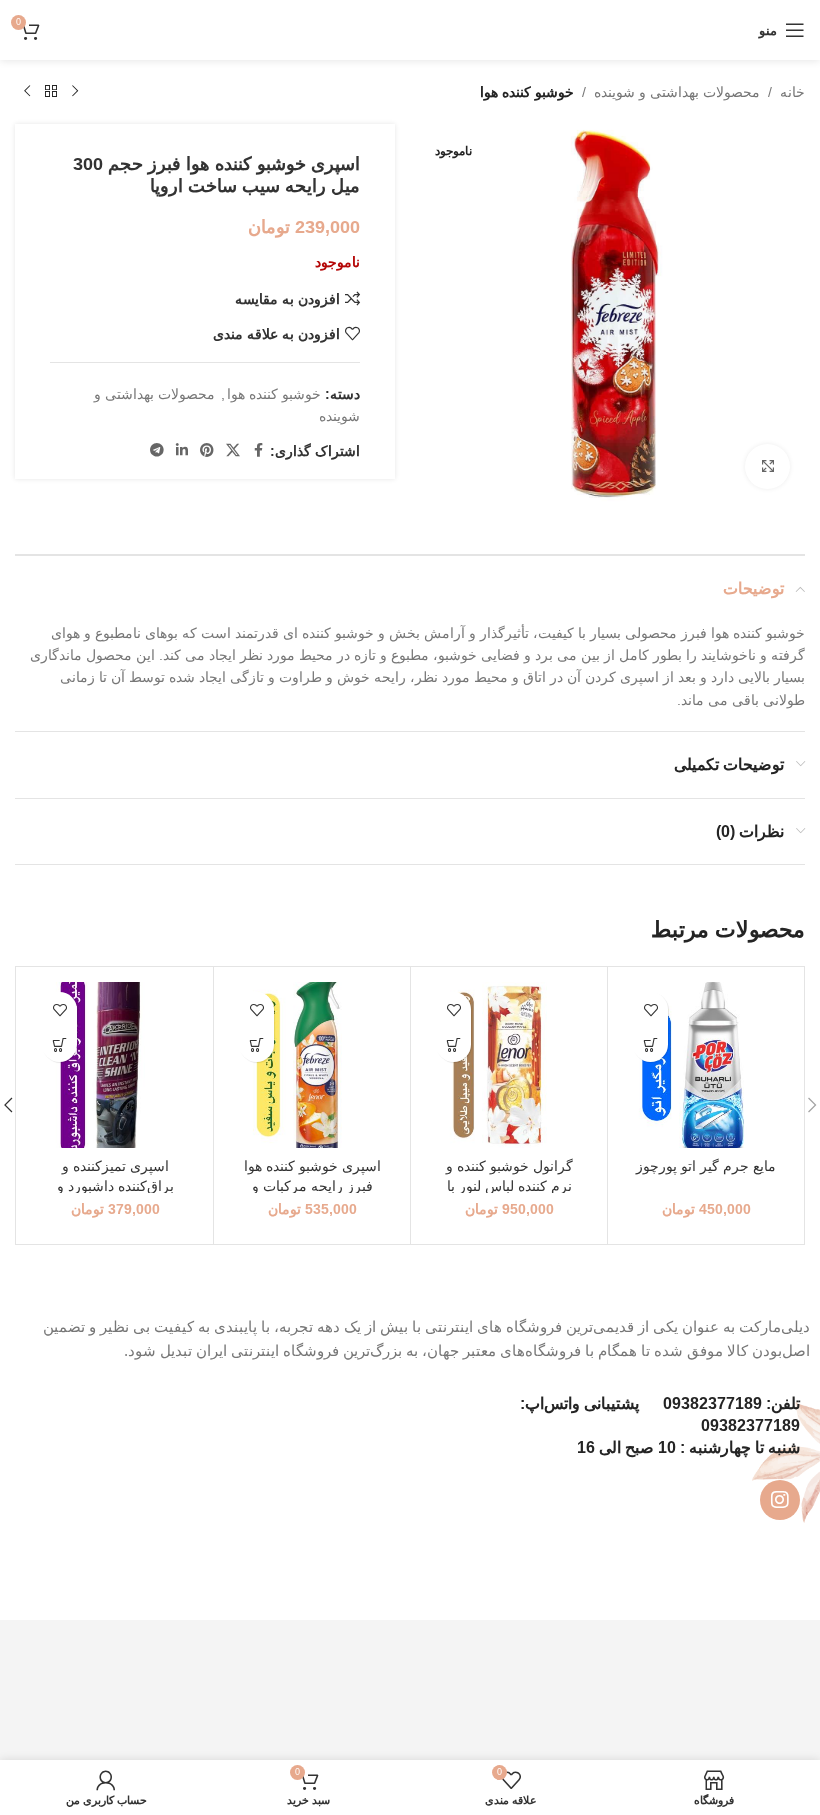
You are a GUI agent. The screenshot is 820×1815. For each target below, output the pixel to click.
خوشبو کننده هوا (527, 92)
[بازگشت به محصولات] (51, 92)
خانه (792, 92)
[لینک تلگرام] (157, 450)
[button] (650, 1044)
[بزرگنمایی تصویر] (767, 466)
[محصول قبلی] (75, 92)
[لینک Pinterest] (207, 450)
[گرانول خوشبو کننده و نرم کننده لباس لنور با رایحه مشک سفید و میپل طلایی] (509, 1065)
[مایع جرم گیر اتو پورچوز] (706, 1065)
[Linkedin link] (182, 450)
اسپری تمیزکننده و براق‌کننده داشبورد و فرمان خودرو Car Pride (115, 1185)
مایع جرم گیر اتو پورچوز (706, 1166)
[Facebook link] (258, 450)
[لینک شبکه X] (233, 450)
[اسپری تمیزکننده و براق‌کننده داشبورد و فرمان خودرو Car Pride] (115, 1065)
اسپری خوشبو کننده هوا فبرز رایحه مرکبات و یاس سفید (312, 1185)
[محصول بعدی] (27, 92)
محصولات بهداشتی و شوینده (677, 92)
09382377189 (712, 1403)
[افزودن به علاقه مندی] (650, 1009)
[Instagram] (780, 1500)
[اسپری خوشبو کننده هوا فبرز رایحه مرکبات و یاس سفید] (312, 1065)
